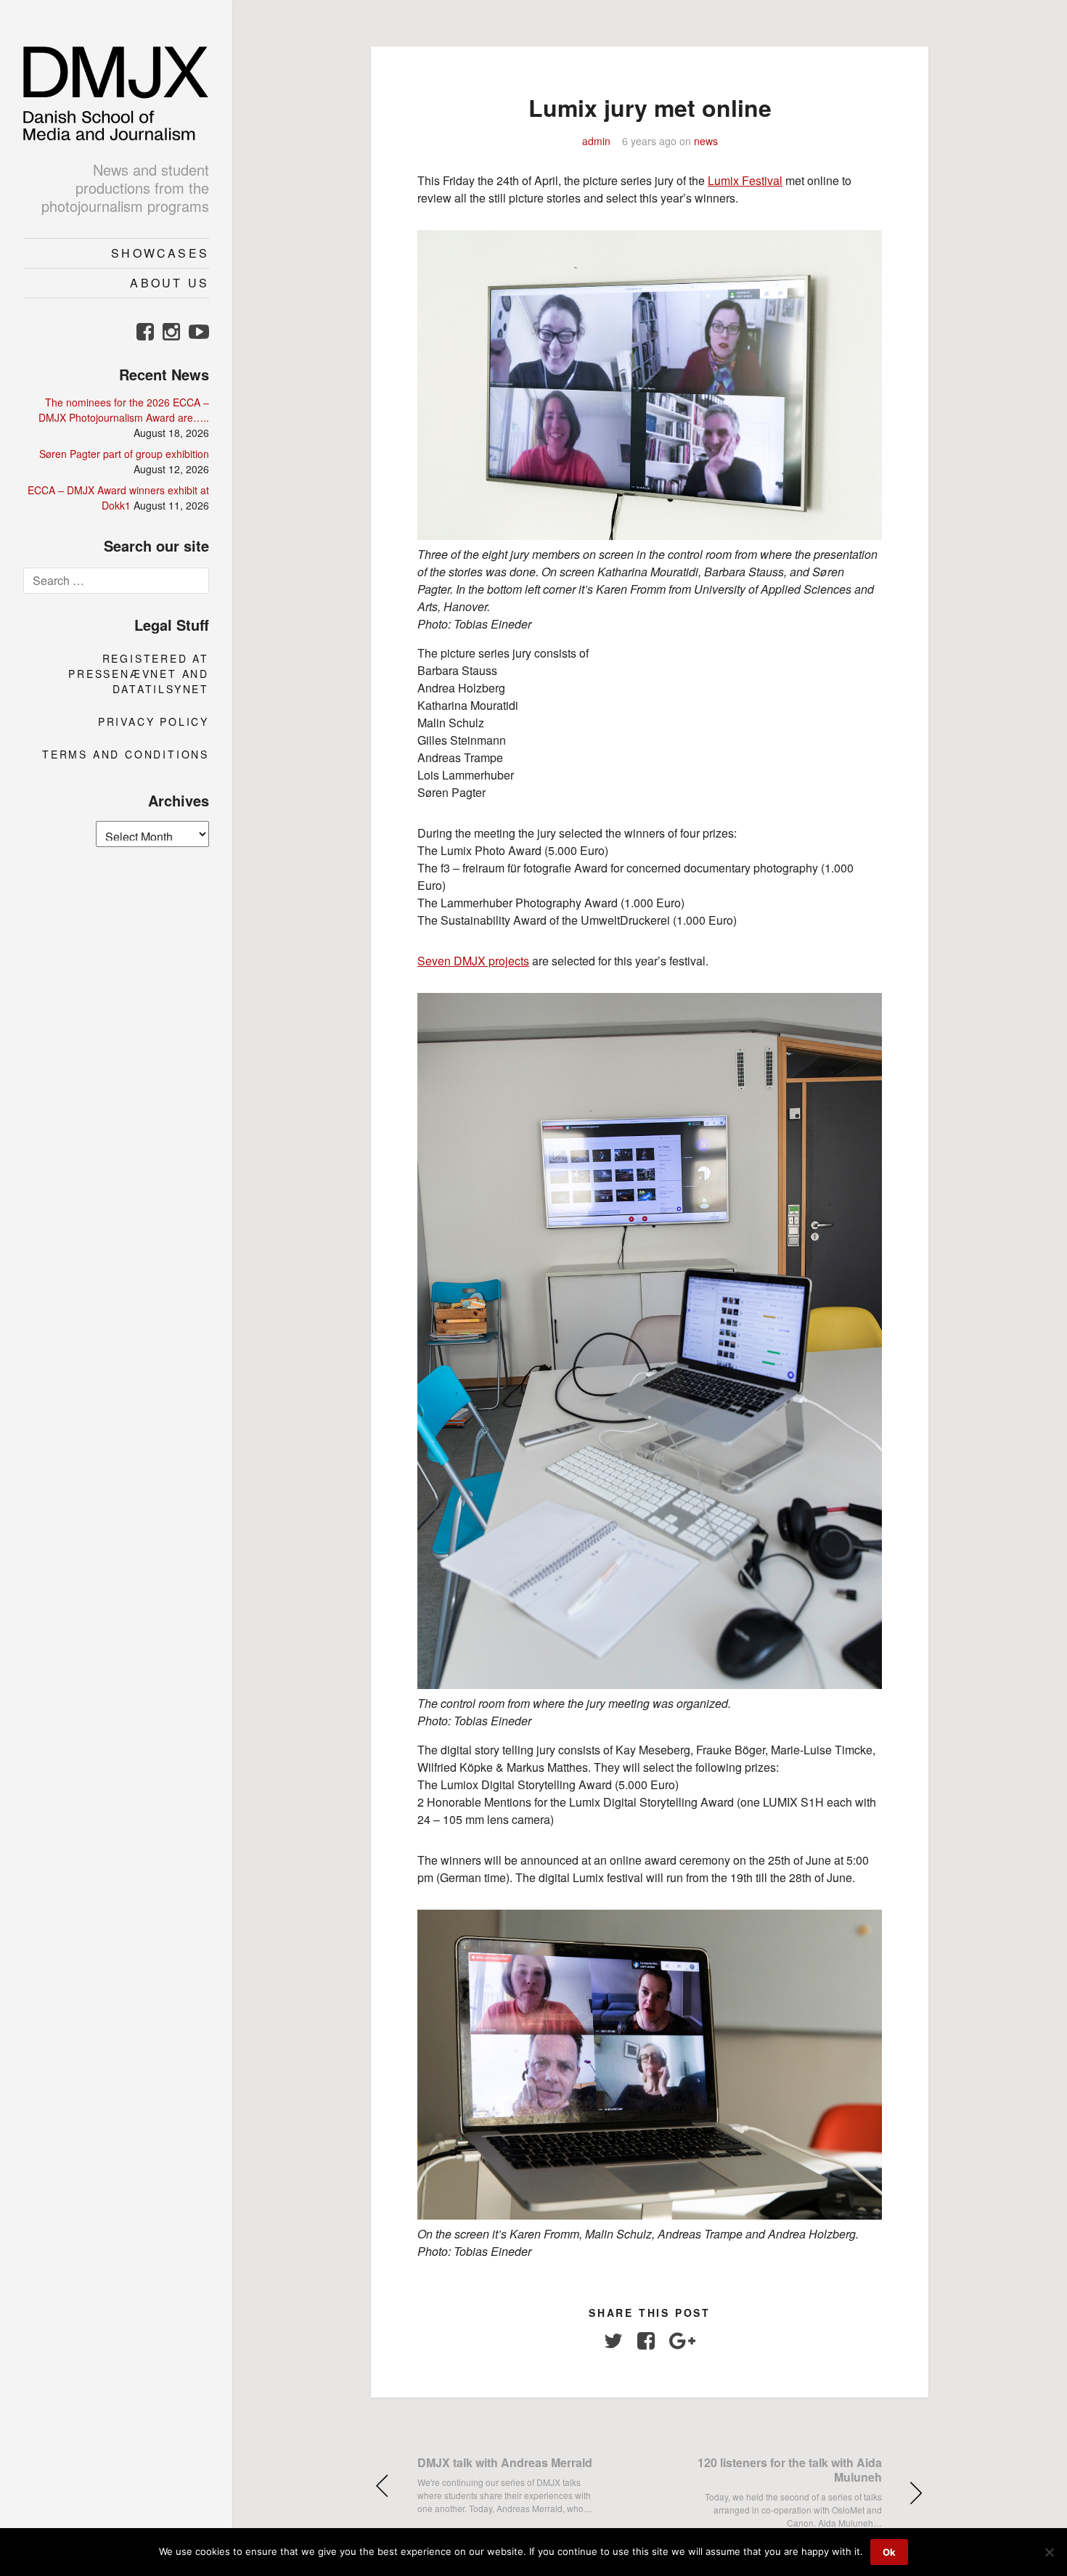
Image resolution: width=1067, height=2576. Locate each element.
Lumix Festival (745, 180)
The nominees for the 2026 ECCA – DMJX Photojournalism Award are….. (124, 410)
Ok (889, 2552)
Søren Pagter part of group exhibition (124, 454)
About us (169, 283)
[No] (1049, 2552)
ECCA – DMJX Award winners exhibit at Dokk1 (118, 498)
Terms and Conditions (126, 754)
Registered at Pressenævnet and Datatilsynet (139, 674)
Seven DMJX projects (473, 961)
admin (596, 141)
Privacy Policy (154, 721)
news (706, 141)
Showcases (160, 253)
